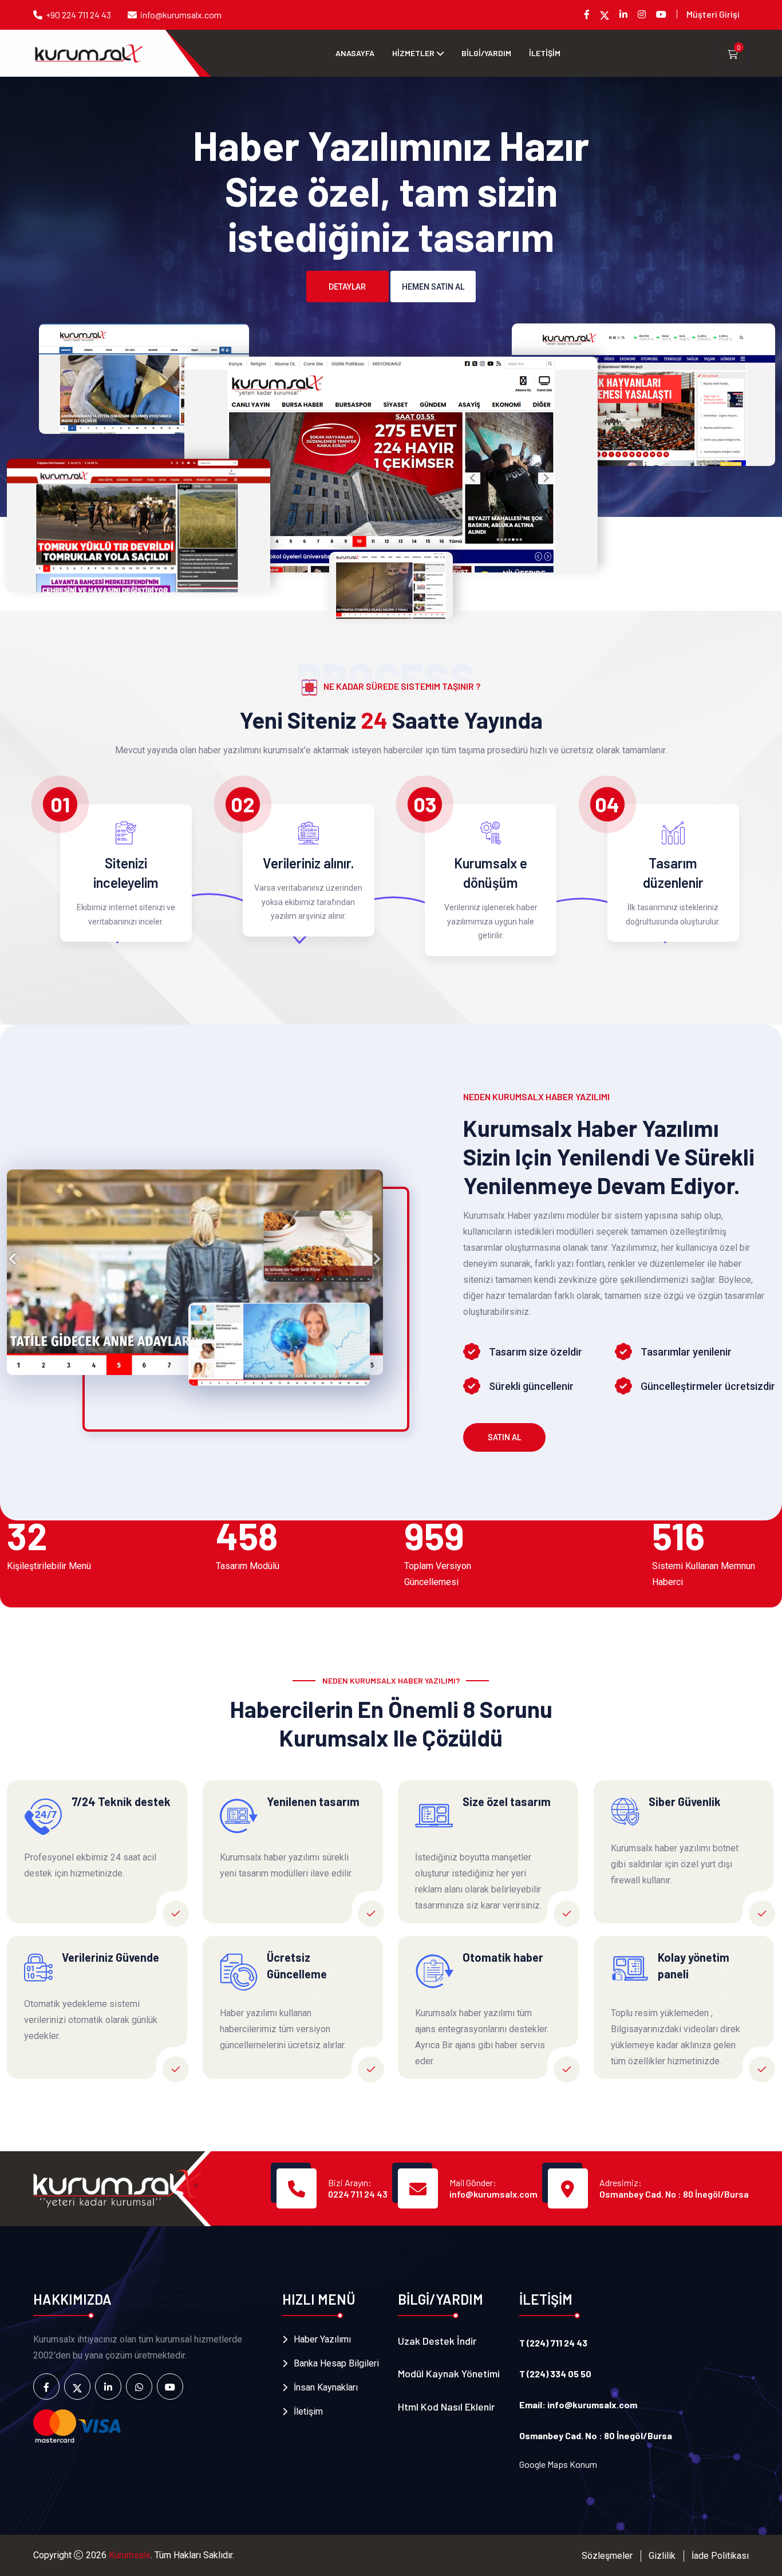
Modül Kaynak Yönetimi (449, 2373)
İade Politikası (720, 2556)
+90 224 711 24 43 (78, 15)
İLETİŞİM (545, 53)
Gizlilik (662, 2556)
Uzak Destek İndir (437, 2341)
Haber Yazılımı (322, 2339)
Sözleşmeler (607, 2556)
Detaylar (347, 287)
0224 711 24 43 (358, 2194)
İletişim (308, 2411)
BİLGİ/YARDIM (486, 53)
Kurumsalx (130, 2555)
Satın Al (504, 1437)
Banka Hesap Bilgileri (336, 2363)
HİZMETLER (413, 53)
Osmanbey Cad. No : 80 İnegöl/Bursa (674, 2194)
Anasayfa (355, 53)
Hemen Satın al (433, 287)
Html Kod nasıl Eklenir (446, 2407)
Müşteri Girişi (713, 14)
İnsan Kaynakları (326, 2387)
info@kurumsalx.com (181, 15)
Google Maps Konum (558, 2464)
